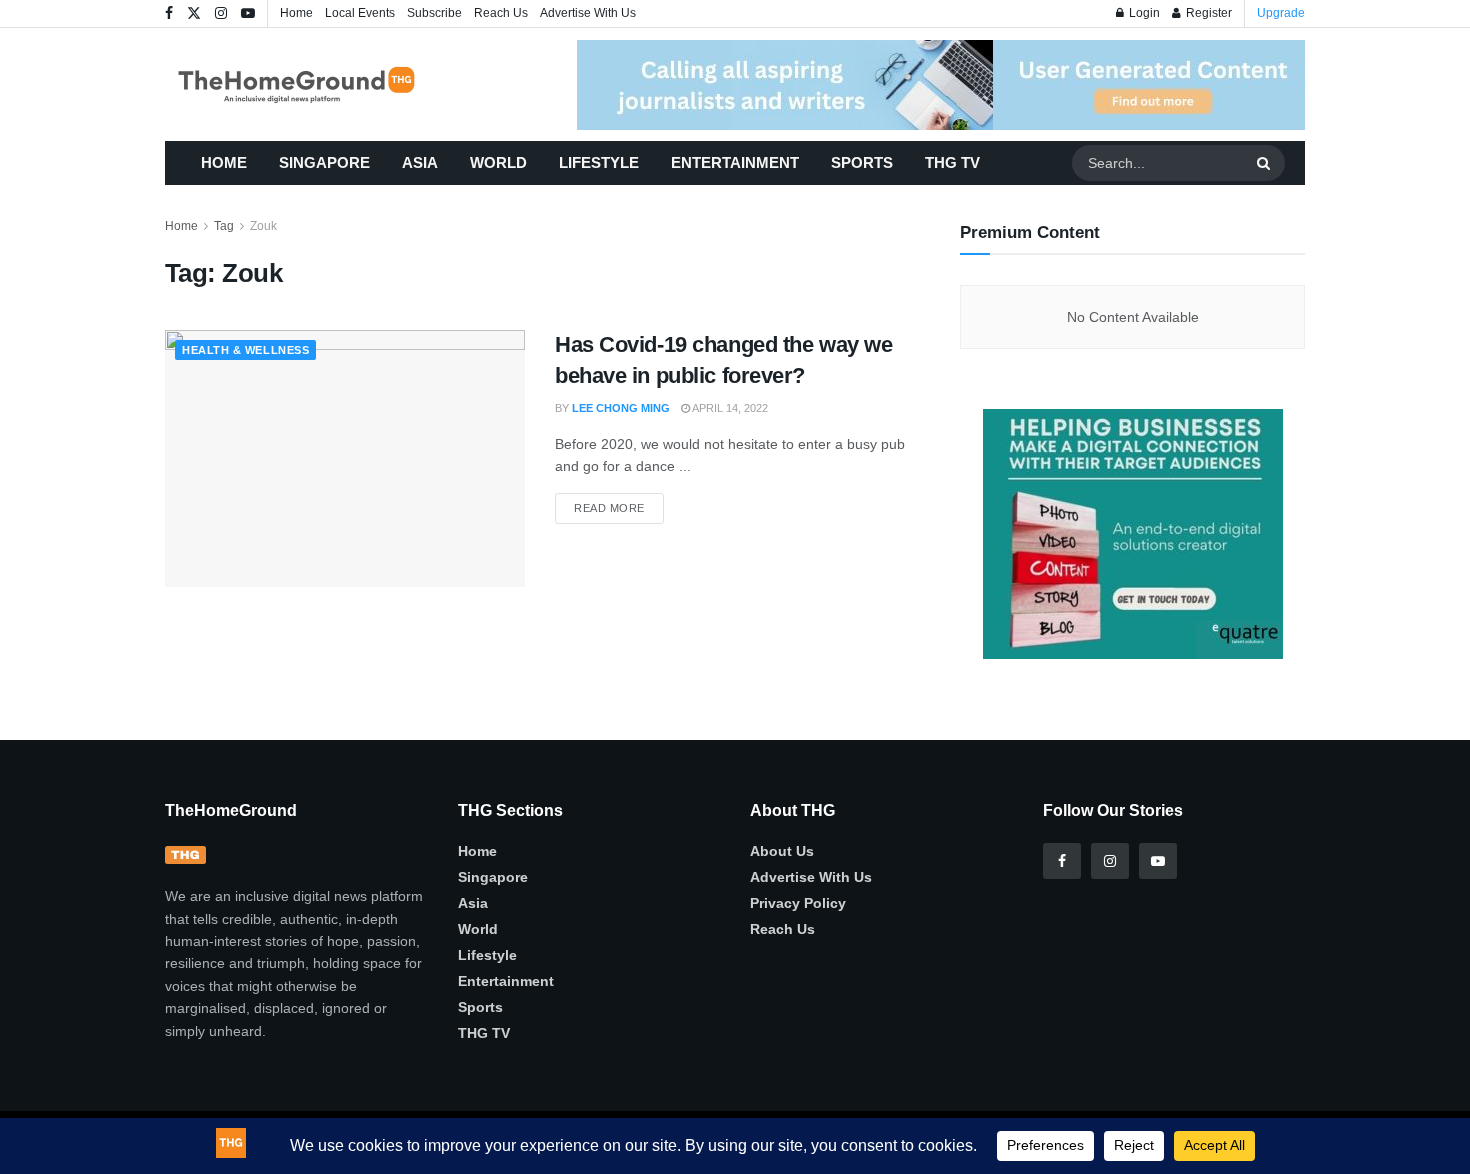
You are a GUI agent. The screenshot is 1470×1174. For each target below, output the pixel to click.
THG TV (952, 162)
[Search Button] (1266, 163)
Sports (862, 162)
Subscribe (434, 13)
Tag (224, 226)
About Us (782, 851)
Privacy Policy (798, 903)
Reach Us (501, 13)
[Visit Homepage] (325, 85)
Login (1143, 13)
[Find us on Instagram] (221, 14)
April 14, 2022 (729, 408)
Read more (619, 503)
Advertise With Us (588, 13)
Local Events (360, 13)
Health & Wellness (245, 350)
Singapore (324, 162)
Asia (420, 162)
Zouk (263, 226)
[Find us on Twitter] (194, 14)
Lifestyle (599, 162)
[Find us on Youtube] (248, 14)
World (498, 162)
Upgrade (1281, 13)
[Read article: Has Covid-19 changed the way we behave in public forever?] (345, 458)
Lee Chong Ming (621, 408)
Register (1207, 13)
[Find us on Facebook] (169, 14)
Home (296, 13)
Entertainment (735, 162)
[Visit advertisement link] (941, 85)
